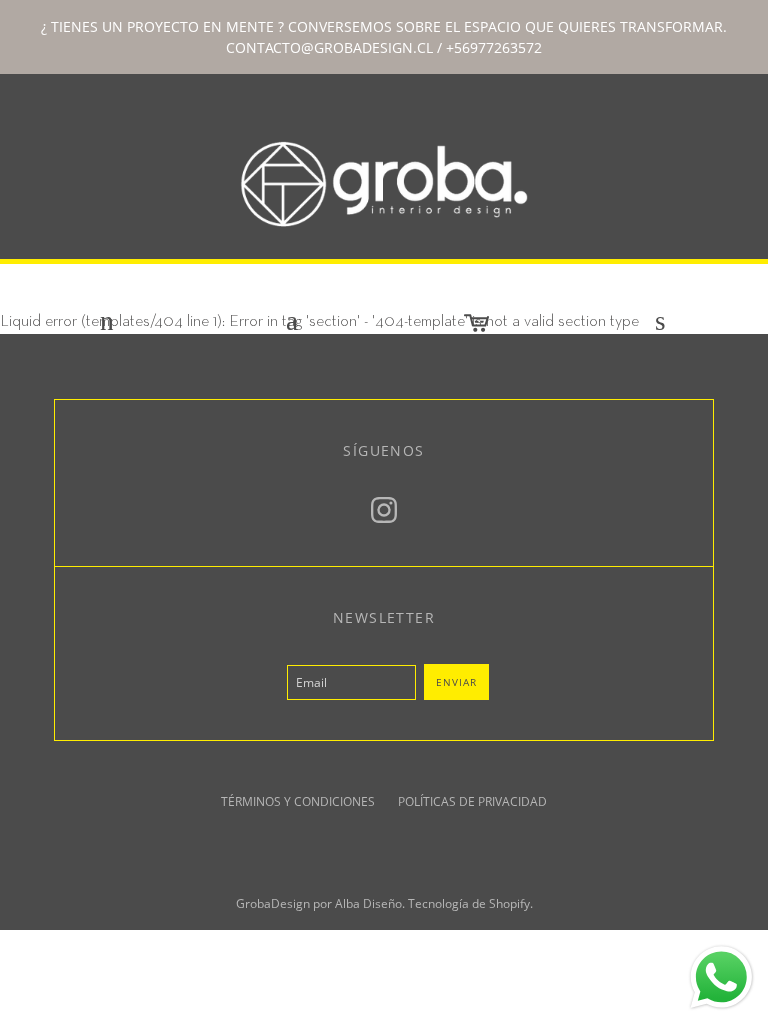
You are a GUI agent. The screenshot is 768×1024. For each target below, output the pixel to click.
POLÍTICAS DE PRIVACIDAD (472, 801)
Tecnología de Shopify (469, 903)
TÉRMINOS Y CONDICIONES (298, 801)
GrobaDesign (273, 903)
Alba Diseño (368, 903)
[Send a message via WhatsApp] (721, 977)
